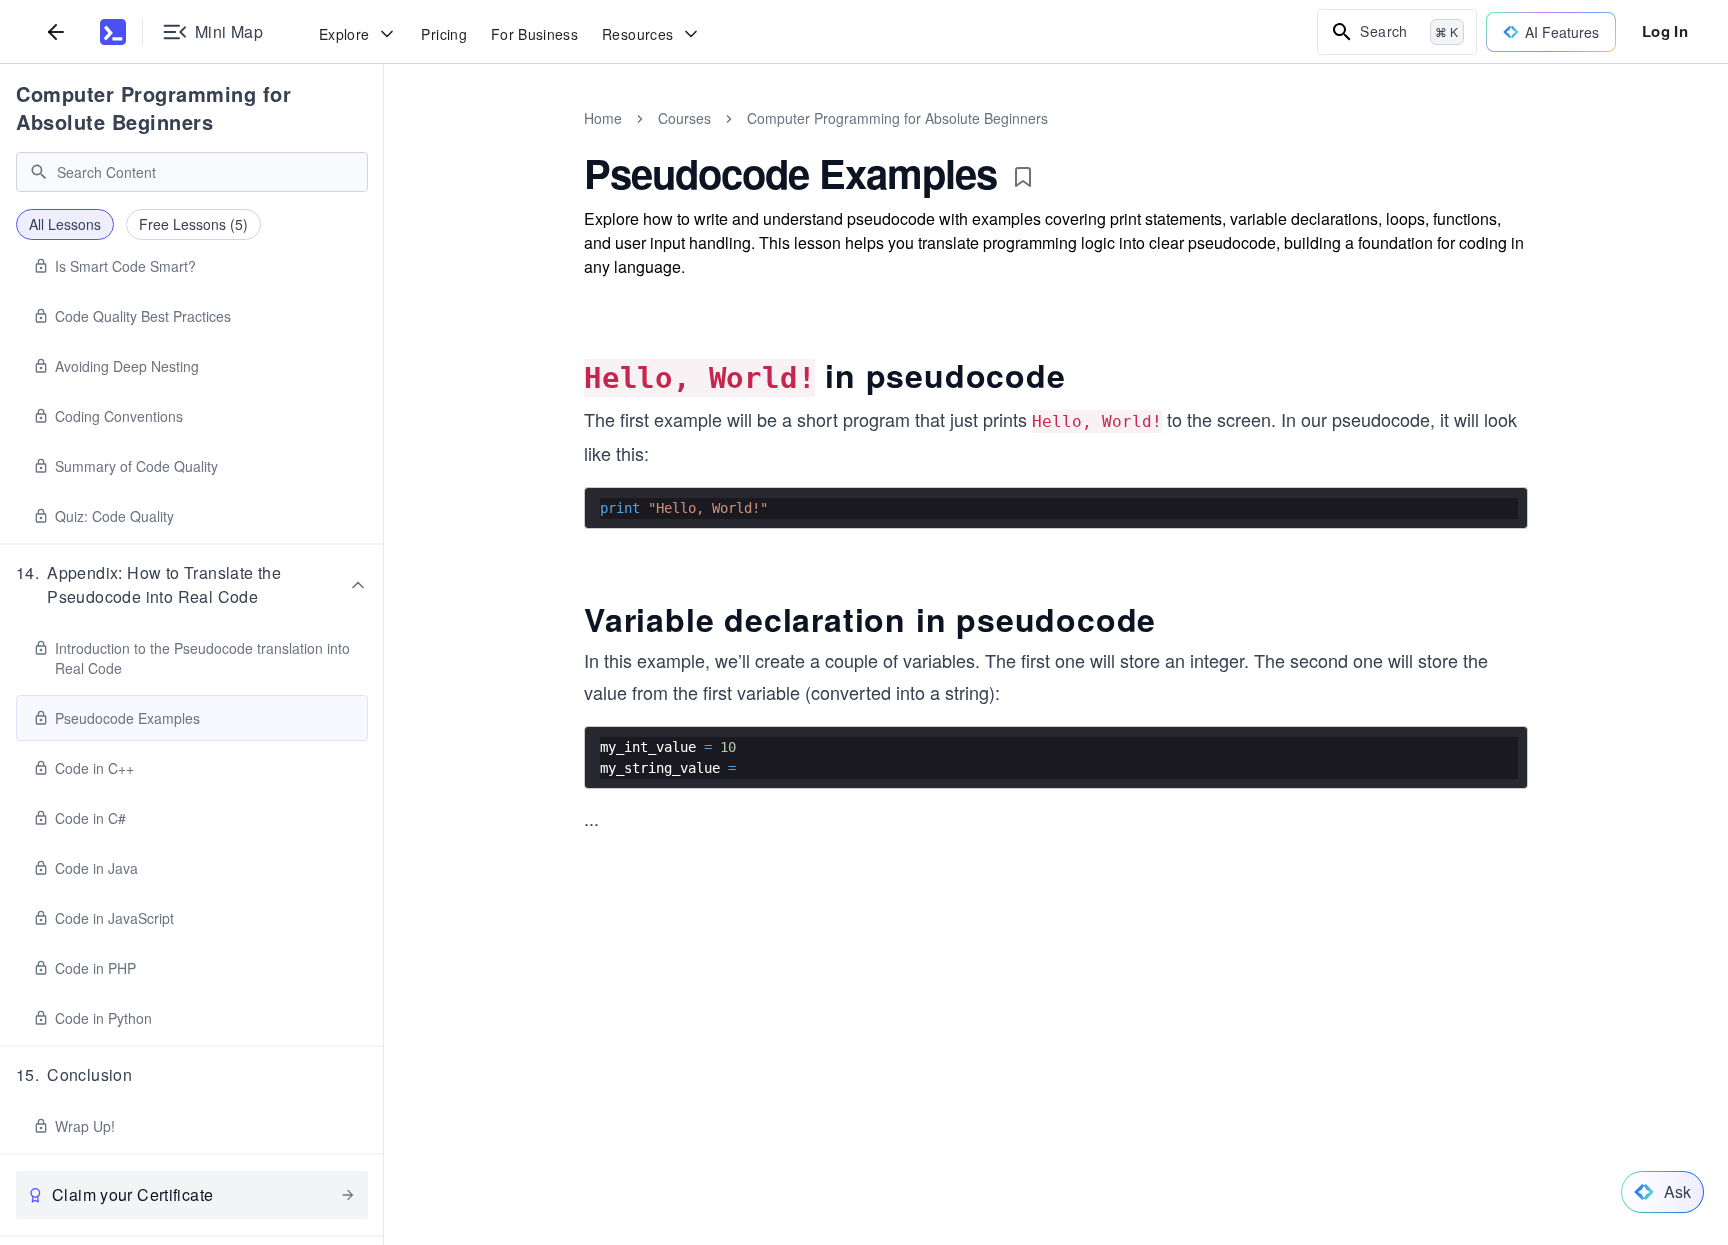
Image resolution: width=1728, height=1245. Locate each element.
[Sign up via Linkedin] (959, 1195)
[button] (192, 585)
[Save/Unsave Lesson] (1023, 177)
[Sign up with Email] (1013, 1195)
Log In (1665, 31)
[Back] (56, 31)
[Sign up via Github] (851, 1195)
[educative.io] (113, 32)
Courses (684, 118)
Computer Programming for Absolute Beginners (153, 107)
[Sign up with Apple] (905, 1195)
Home (603, 118)
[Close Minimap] (384, 140)
